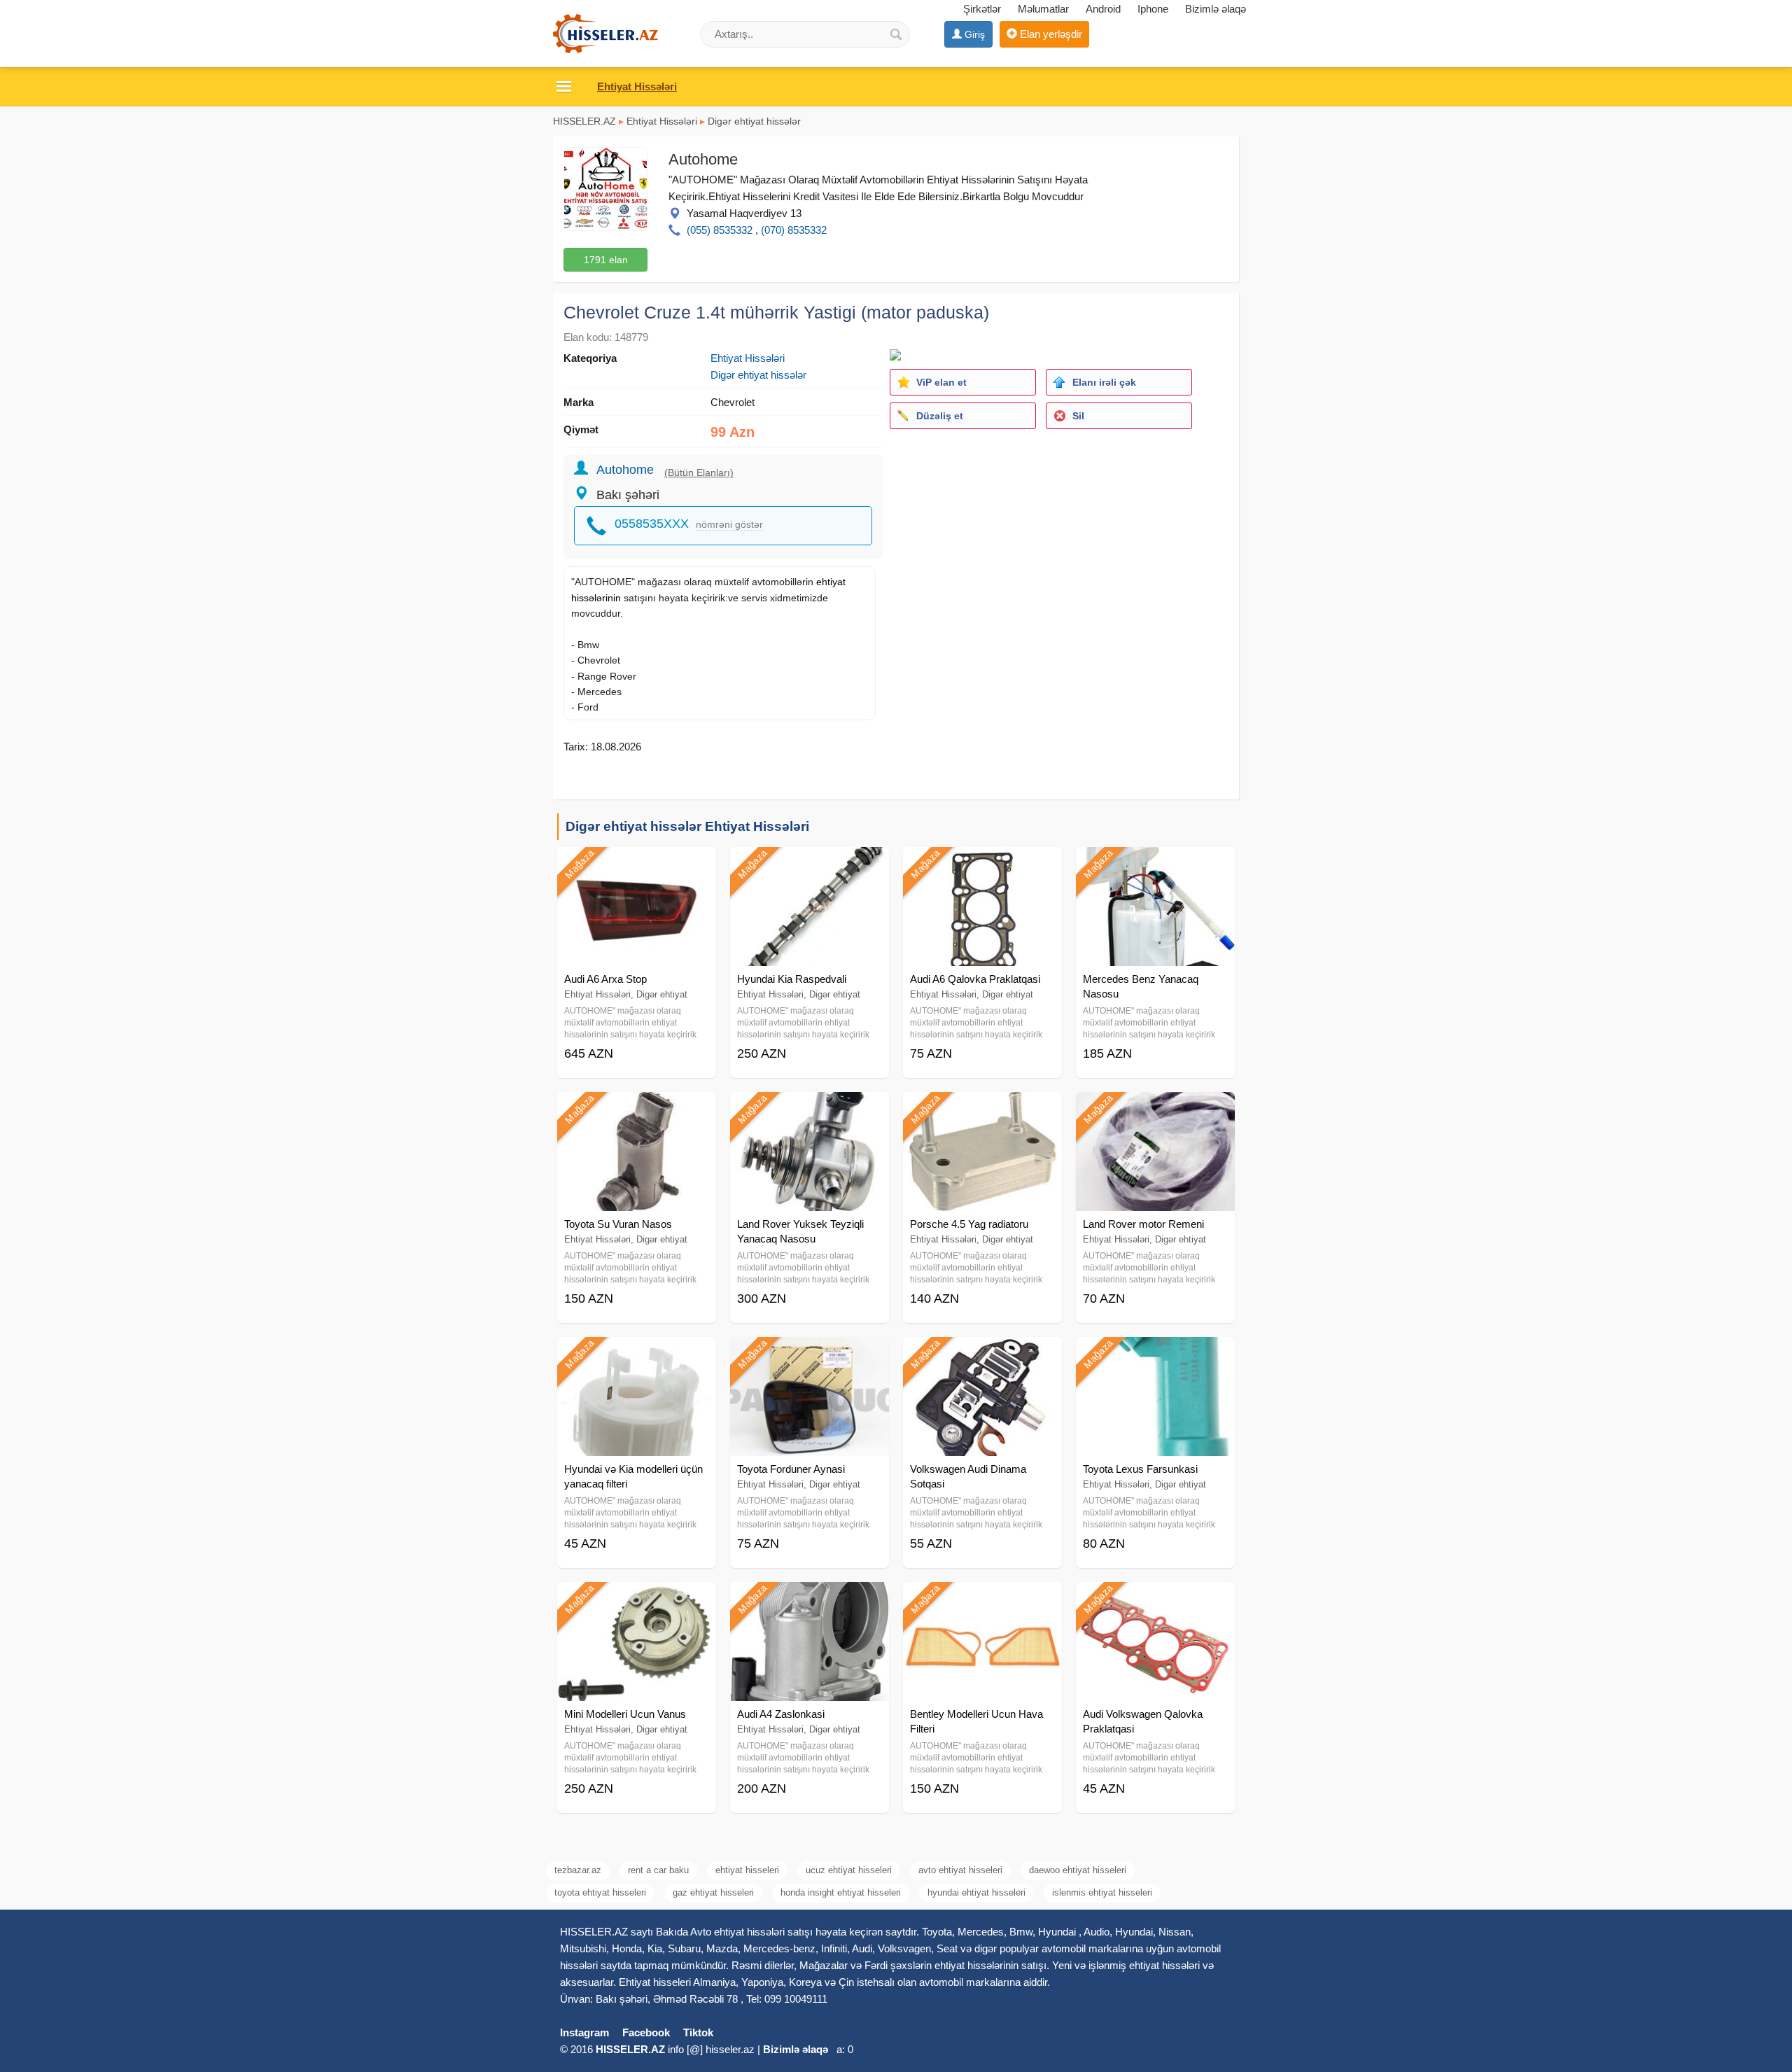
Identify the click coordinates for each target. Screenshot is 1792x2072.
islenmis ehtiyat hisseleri (1102, 1892)
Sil (1078, 416)
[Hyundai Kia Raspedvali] (810, 864)
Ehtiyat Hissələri (662, 121)
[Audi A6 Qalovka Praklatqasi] (982, 864)
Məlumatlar (1043, 9)
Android (1103, 9)
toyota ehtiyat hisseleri (600, 1892)
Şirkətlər (982, 9)
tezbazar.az (578, 1870)
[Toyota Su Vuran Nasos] (637, 1109)
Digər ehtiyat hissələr (754, 121)
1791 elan (606, 260)
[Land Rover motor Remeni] (1155, 1109)
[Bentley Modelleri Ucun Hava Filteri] (982, 1599)
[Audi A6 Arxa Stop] (637, 864)
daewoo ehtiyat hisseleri (1078, 1870)
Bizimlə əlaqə (1216, 9)
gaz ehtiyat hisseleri (713, 1892)
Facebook (646, 2032)
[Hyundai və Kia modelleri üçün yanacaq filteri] (637, 1354)
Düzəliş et (940, 416)
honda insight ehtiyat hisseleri (841, 1892)
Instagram (584, 2032)
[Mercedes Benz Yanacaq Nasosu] (1155, 864)
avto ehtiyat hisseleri (960, 1870)
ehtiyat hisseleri (747, 1870)
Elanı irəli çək (1104, 382)
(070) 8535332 (794, 230)
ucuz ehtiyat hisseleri (849, 1870)
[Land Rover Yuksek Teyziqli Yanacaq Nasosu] (810, 1109)
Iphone (1153, 9)
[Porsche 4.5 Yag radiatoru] (982, 1109)
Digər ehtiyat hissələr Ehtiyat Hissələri (687, 826)
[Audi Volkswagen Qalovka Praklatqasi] (1155, 1599)
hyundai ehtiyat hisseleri (976, 1892)
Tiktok (698, 2032)
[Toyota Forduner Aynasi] (810, 1354)
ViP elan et (941, 382)
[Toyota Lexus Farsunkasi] (1155, 1354)
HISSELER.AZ (584, 121)
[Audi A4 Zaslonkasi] (810, 1599)
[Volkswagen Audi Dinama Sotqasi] (982, 1354)
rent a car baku (658, 1870)
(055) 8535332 (720, 230)
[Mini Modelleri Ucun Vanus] (637, 1599)
